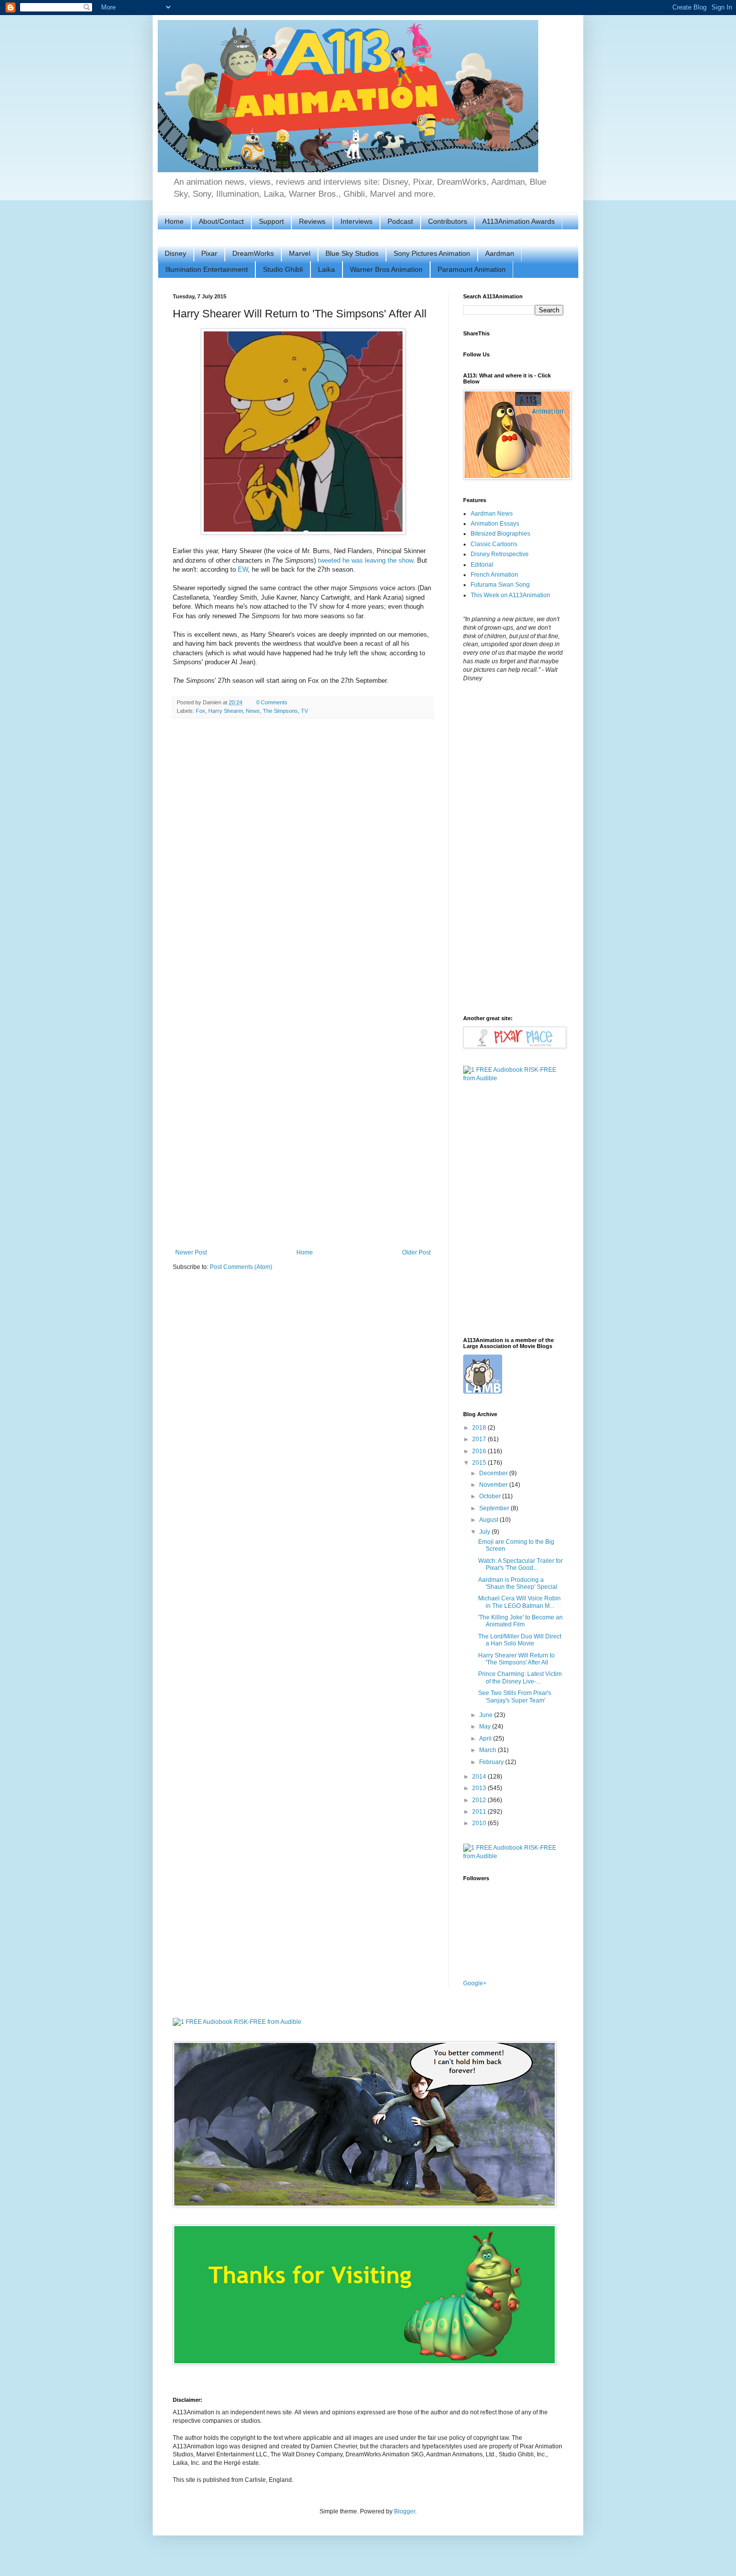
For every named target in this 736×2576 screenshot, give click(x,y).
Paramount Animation (472, 269)
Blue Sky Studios (352, 253)
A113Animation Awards (518, 221)
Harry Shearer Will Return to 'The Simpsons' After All (516, 1659)
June (487, 1715)
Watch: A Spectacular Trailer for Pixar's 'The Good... (520, 1564)
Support (271, 221)
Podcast (400, 221)
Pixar (209, 253)
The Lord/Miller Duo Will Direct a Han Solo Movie (520, 1640)
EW (243, 569)
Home (174, 221)
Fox (201, 711)
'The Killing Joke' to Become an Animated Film (520, 1621)
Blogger (405, 2511)
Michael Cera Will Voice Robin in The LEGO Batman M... (519, 1602)
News (253, 711)
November (494, 1485)
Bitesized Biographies (500, 534)
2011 (480, 1812)
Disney (175, 253)
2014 (480, 1777)
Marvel (300, 253)
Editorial (482, 565)
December (494, 1473)
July (485, 1532)
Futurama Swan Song (500, 585)
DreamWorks (253, 253)
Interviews (356, 221)
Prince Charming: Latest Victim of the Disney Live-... (520, 1677)
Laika (326, 269)
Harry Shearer (226, 711)
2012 (480, 1800)
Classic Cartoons (494, 544)
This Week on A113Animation (510, 595)
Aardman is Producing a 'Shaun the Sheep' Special (518, 1583)
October (491, 1496)
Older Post (416, 1252)
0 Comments (272, 702)
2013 (480, 1788)
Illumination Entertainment (207, 269)
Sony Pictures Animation (432, 253)
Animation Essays (495, 524)
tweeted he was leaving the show (365, 560)
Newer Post (191, 1252)
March (488, 1750)
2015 (480, 1463)
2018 (480, 1428)
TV (304, 711)
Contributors (448, 221)
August (489, 1520)
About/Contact (221, 221)
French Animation (494, 575)
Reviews (312, 221)
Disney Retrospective (500, 554)
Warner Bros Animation (386, 269)
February (492, 1762)
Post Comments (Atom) (241, 1267)
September (495, 1508)
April (486, 1739)
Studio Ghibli (283, 269)
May (486, 1727)
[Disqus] (303, 856)
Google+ (475, 1983)
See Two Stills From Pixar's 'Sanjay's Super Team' (515, 1696)
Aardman (500, 253)
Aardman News (492, 514)
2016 (480, 1451)
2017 (480, 1439)
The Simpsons (280, 711)
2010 (480, 1823)
